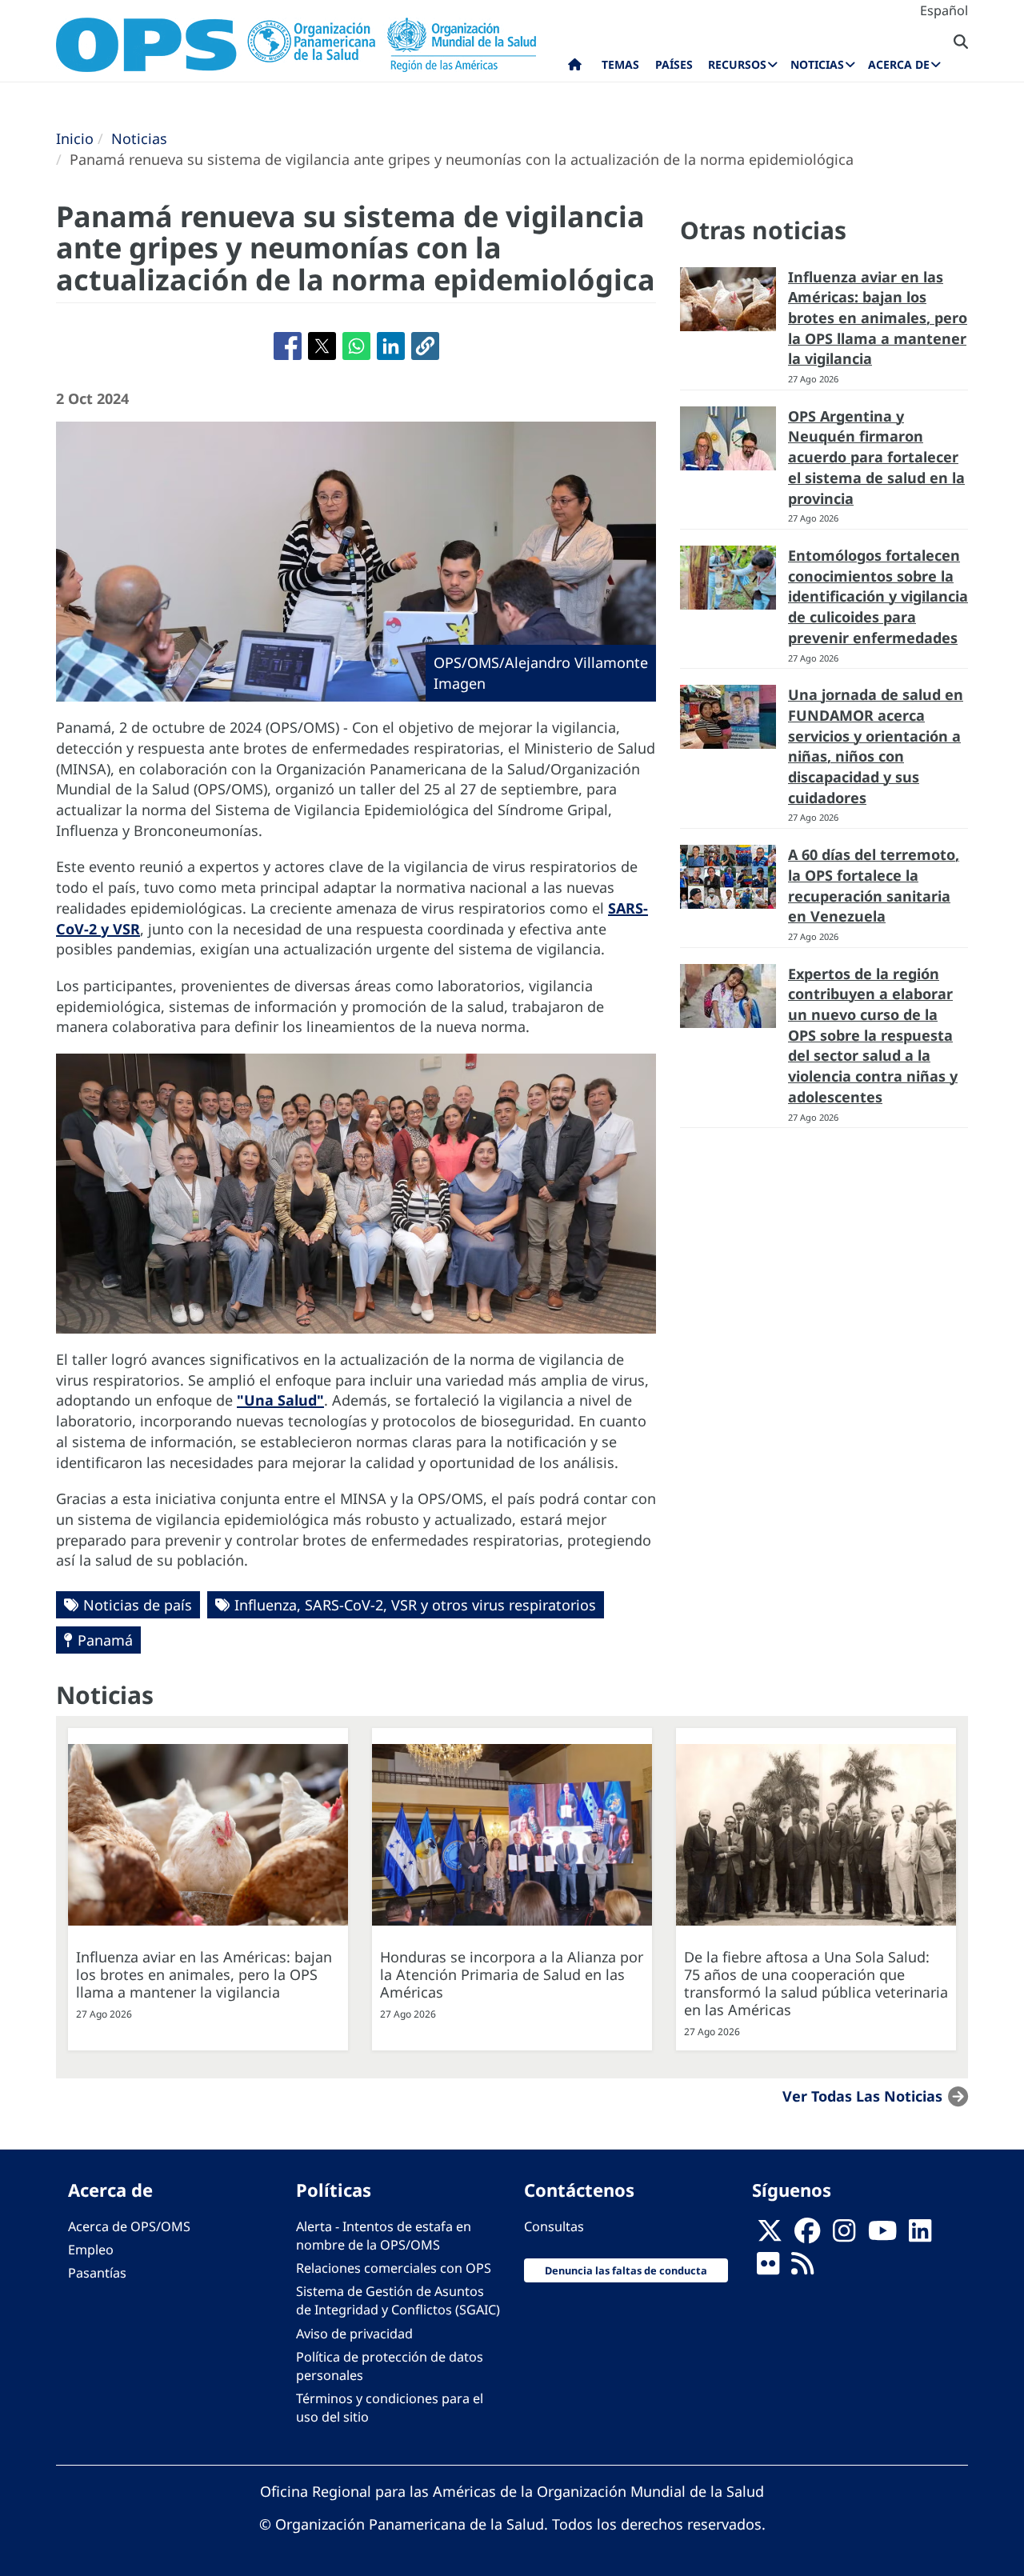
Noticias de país (138, 1605)
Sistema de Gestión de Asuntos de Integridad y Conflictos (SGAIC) (398, 2300)
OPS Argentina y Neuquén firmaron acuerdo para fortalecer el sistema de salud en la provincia (876, 457)
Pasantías (97, 2273)
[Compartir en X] (322, 346)
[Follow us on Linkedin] (920, 2235)
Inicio (75, 138)
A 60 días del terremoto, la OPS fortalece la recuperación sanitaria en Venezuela (874, 885)
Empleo (91, 2250)
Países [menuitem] (674, 64)
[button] (425, 346)
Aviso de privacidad (354, 2334)
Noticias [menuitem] (817, 64)
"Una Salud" (280, 1400)
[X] (770, 2235)
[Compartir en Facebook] (288, 346)
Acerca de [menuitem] (899, 64)
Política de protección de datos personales (390, 2366)
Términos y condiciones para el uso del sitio (390, 2408)
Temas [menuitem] (620, 64)
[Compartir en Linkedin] (391, 346)
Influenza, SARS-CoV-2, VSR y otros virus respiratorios (415, 1605)
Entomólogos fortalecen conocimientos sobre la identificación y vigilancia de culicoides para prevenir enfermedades (878, 596)
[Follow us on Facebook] (807, 2235)
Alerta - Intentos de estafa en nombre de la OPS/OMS (384, 2236)
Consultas (554, 2226)
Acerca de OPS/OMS (129, 2226)
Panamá (105, 1640)
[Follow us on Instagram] (844, 2235)
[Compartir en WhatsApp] (356, 346)
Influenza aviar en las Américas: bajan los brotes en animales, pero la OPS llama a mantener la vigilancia (878, 318)
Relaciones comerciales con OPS (394, 2268)
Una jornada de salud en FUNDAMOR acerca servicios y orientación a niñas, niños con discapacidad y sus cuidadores (876, 746)
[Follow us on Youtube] (882, 2235)
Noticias (139, 138)
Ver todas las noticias (862, 2096)
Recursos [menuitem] (737, 64)
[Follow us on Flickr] (768, 2268)
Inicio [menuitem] (575, 68)
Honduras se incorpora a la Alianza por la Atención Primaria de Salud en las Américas (512, 1974)
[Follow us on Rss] (802, 2268)
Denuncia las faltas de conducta (626, 2270)
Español (944, 10)
